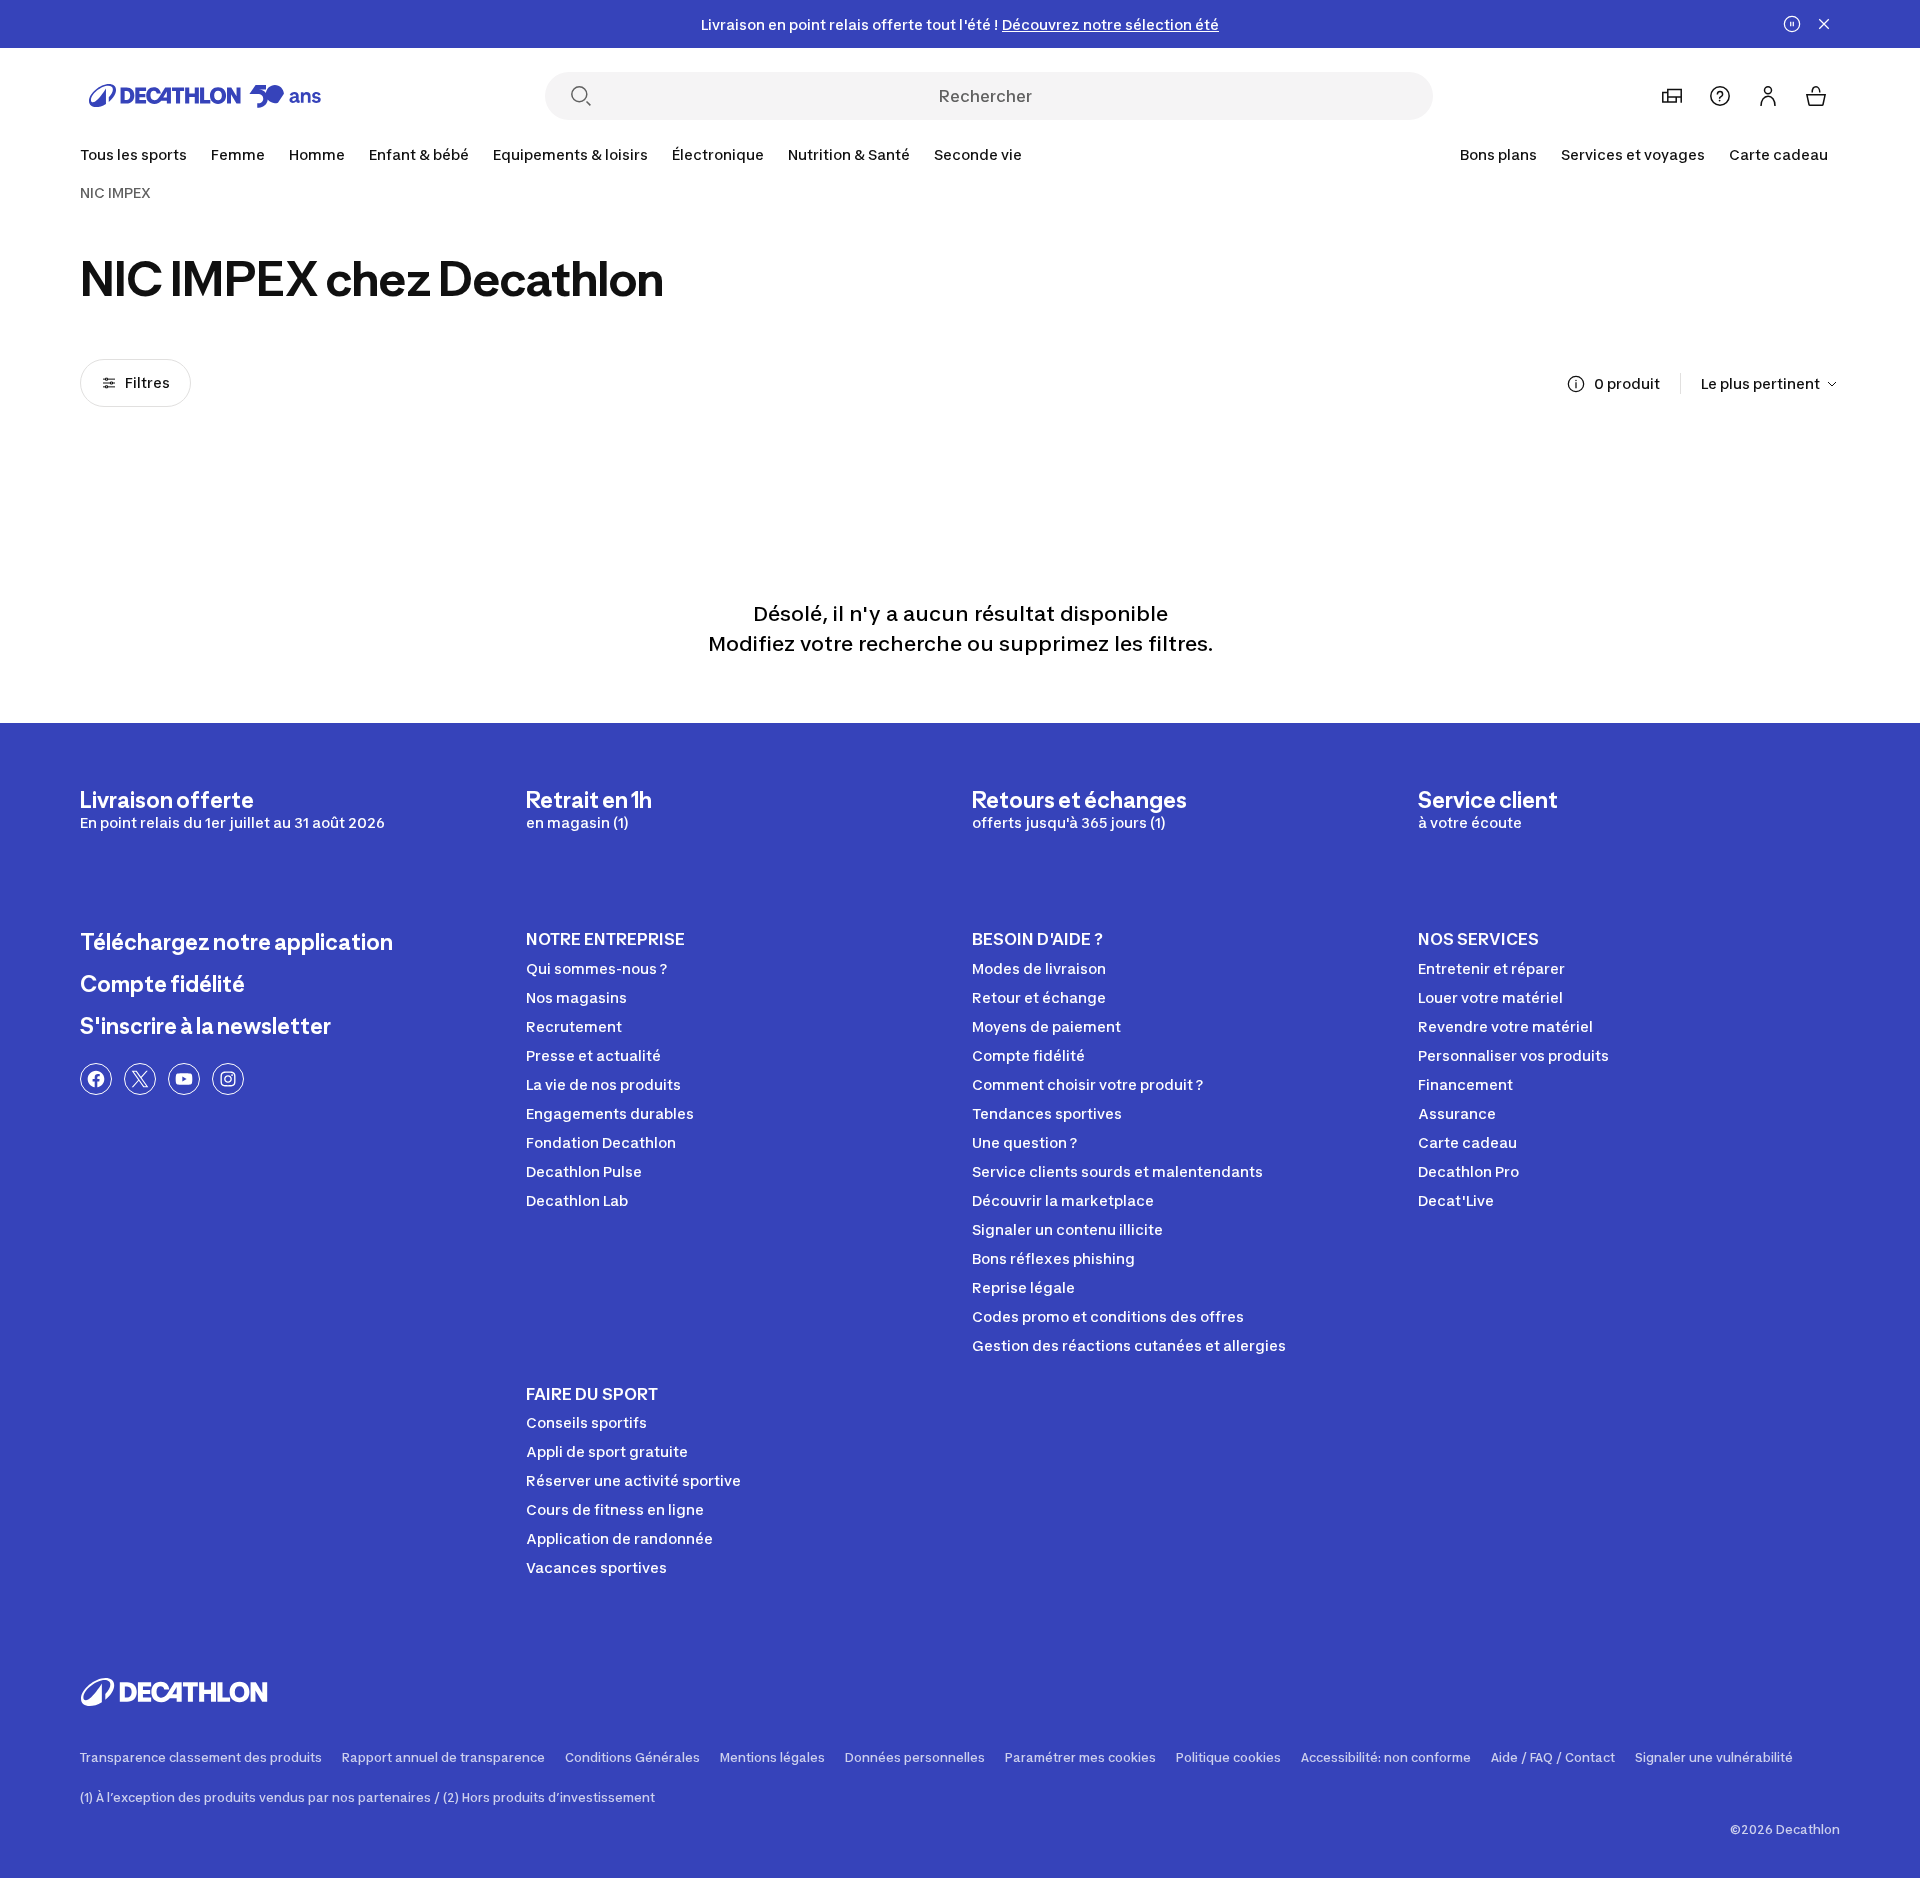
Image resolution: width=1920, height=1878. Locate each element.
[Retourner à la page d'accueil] (205, 96)
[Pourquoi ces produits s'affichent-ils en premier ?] (1576, 384)
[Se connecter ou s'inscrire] (1768, 96)
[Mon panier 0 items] (1816, 96)
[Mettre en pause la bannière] (1792, 24)
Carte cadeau (1778, 154)
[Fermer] (1824, 24)
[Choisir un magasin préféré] (1672, 96)
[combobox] (1770, 384)
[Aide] (1720, 96)
